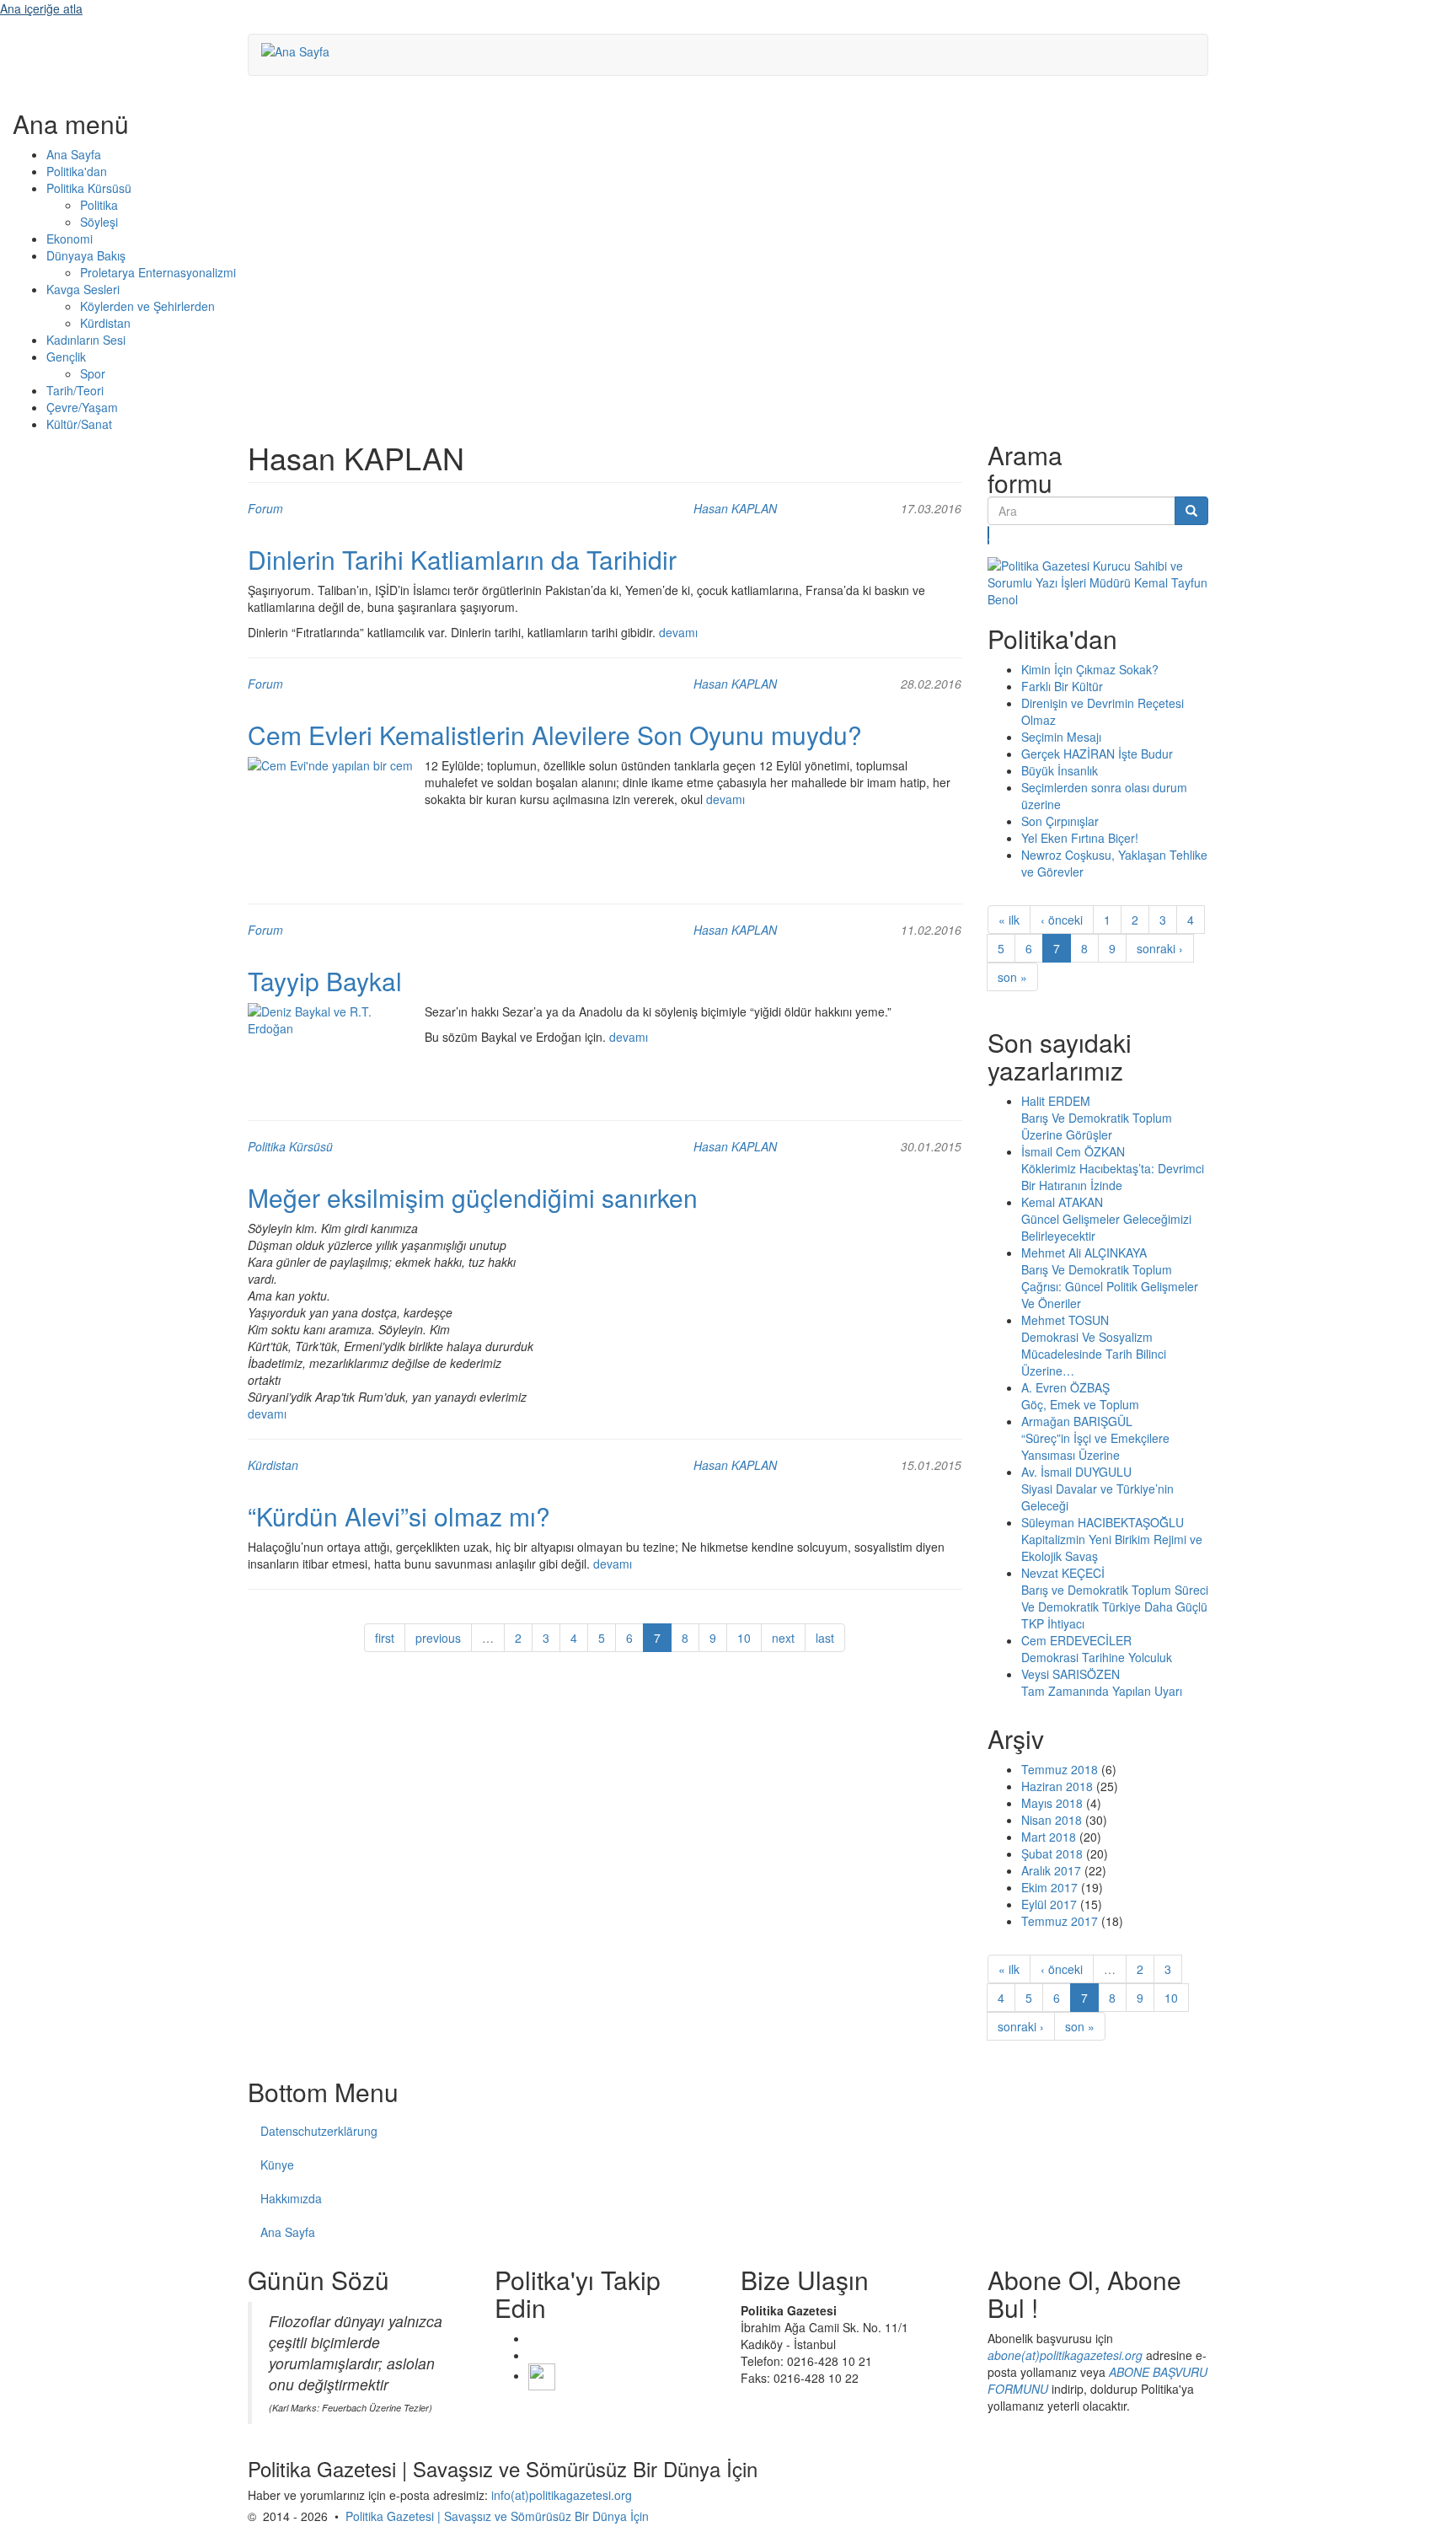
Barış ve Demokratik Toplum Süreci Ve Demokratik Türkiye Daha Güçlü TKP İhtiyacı (1115, 1607)
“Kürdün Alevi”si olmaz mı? (399, 1516)
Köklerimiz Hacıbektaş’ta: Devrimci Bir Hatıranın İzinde (1113, 1177)
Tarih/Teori (75, 390)
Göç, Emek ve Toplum (1080, 1404)
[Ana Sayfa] (302, 51)
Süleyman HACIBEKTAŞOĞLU (1103, 1522)
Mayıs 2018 (1052, 1803)
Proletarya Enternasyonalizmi (158, 272)
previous (438, 1638)
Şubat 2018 (1052, 1853)
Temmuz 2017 (1060, 1921)
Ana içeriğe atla (41, 8)
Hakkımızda (291, 2198)
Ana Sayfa (74, 154)
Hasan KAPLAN (735, 508)
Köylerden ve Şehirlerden (147, 306)
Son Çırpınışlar (1060, 821)
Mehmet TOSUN (1065, 1320)
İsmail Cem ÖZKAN (1073, 1151)
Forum (265, 508)
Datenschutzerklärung (319, 2131)
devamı (678, 632)
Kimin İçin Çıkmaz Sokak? (1090, 669)
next (783, 1638)
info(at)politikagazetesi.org (562, 2495)
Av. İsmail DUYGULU (1076, 1472)
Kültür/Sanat (79, 424)
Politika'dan (77, 171)
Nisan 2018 (1052, 1820)
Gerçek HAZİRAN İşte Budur (1097, 754)
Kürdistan (105, 323)
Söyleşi (99, 222)
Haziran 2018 (1057, 1786)
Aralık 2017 (1051, 1870)
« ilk (1009, 920)
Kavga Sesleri (83, 289)
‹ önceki (1062, 920)
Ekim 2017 (1049, 1887)
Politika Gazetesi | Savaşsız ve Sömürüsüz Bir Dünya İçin (497, 2516)
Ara (989, 535)
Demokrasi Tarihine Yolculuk (1097, 1657)
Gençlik (66, 357)
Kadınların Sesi (86, 340)
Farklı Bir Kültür (1062, 686)
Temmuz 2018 (1060, 1769)
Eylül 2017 (1049, 1904)
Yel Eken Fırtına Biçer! (1080, 838)
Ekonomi (70, 239)
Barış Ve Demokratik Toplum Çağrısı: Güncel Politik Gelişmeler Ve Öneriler (1110, 1286)
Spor (93, 373)
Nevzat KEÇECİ (1063, 1573)
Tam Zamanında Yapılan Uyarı (1102, 1691)
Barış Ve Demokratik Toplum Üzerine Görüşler (1097, 1126)
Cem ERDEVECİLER (1076, 1640)
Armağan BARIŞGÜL (1077, 1421)
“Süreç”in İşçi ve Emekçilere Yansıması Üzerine (1095, 1446)
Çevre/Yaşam (82, 407)
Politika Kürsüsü (89, 188)
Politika (99, 205)
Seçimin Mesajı (1061, 737)
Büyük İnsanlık (1060, 770)
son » (1012, 977)
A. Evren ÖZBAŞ (1065, 1387)
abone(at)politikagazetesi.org (1065, 2355)
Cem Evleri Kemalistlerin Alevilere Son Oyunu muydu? (555, 735)
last (825, 1638)
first (385, 1638)
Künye (277, 2165)
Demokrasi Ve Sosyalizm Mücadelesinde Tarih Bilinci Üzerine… (1094, 1354)
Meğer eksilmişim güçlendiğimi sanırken (473, 1197)
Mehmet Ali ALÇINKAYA (1084, 1253)
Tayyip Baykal (325, 981)
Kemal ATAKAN (1062, 1202)
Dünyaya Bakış (86, 255)
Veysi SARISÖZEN (1071, 1674)
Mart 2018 (1049, 1837)
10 (744, 1638)
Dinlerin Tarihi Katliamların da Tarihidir (462, 559)
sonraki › (1160, 948)
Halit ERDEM (1056, 1101)
